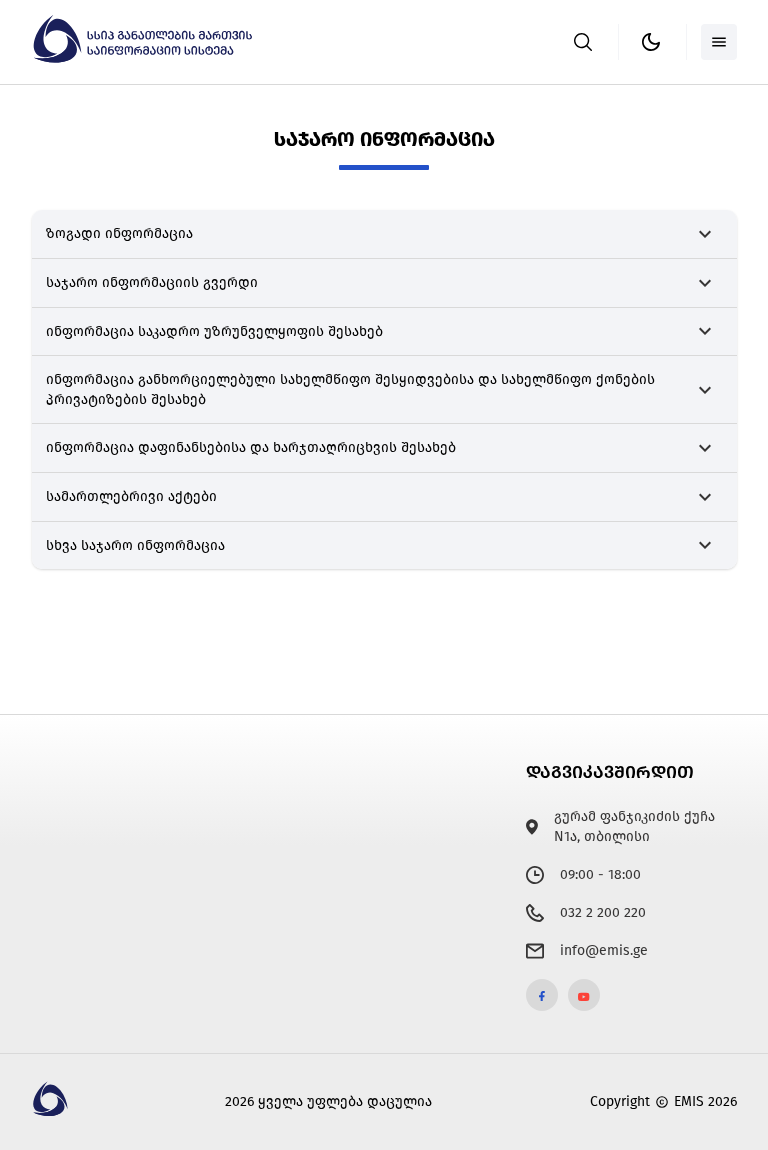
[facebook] (542, 995)
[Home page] (145, 59)
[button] (384, 234)
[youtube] (584, 995)
